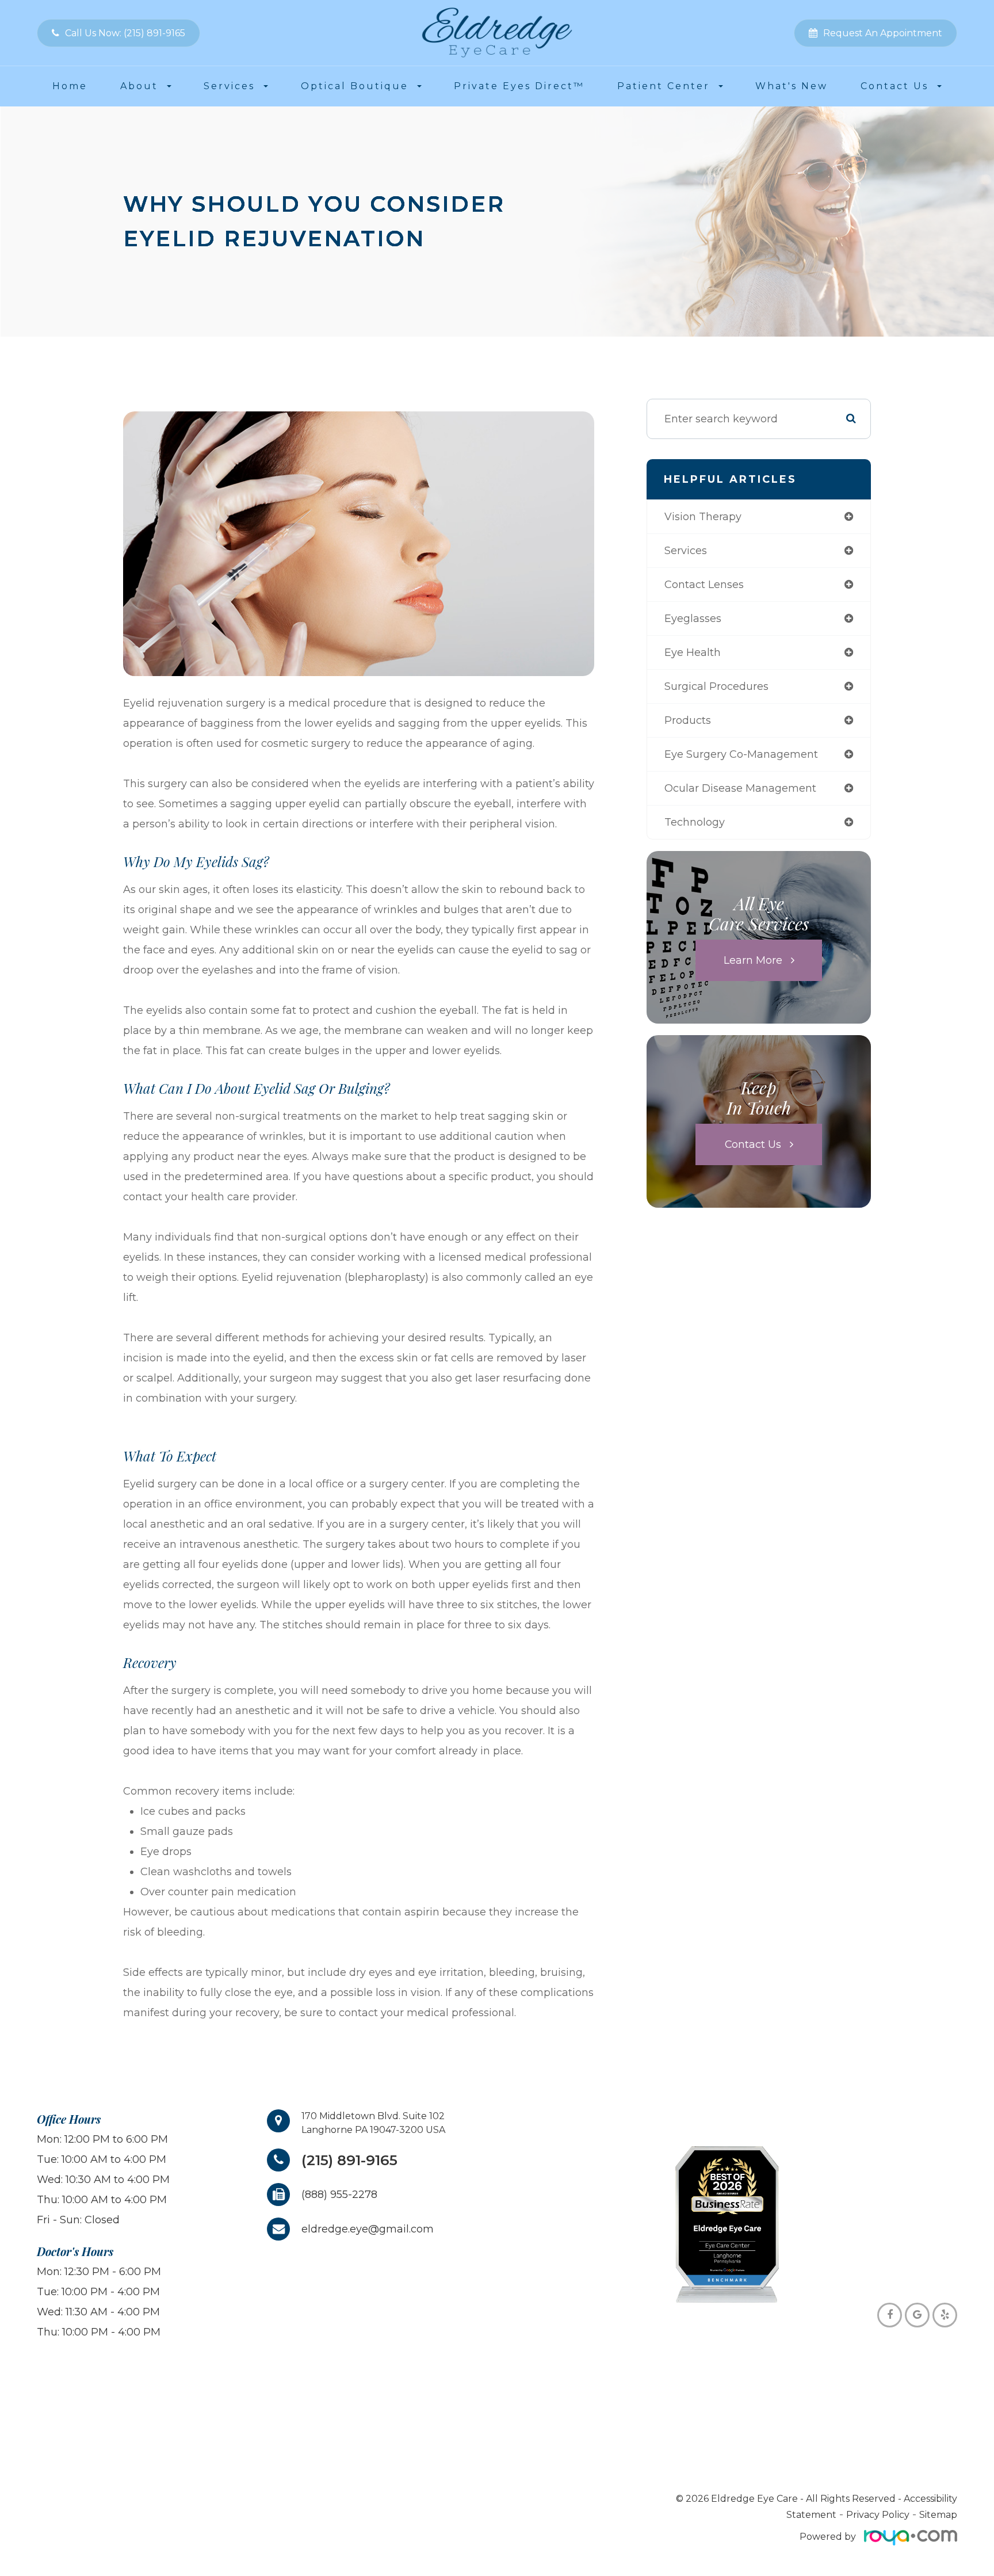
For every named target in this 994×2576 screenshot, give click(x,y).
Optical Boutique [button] (355, 86)
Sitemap (938, 2515)
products (688, 720)
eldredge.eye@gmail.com (368, 2229)
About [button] (139, 86)
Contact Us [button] (894, 86)
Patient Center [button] (664, 86)
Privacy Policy (878, 2515)
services (686, 551)
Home (70, 86)
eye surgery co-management (741, 754)
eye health (693, 652)
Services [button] (229, 86)
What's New (792, 86)
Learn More (753, 960)
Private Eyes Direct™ (519, 86)
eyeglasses (693, 619)
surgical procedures (716, 686)
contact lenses (704, 585)
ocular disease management (740, 788)
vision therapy (703, 517)
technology (695, 822)
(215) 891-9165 (349, 2160)
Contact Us (753, 1144)
